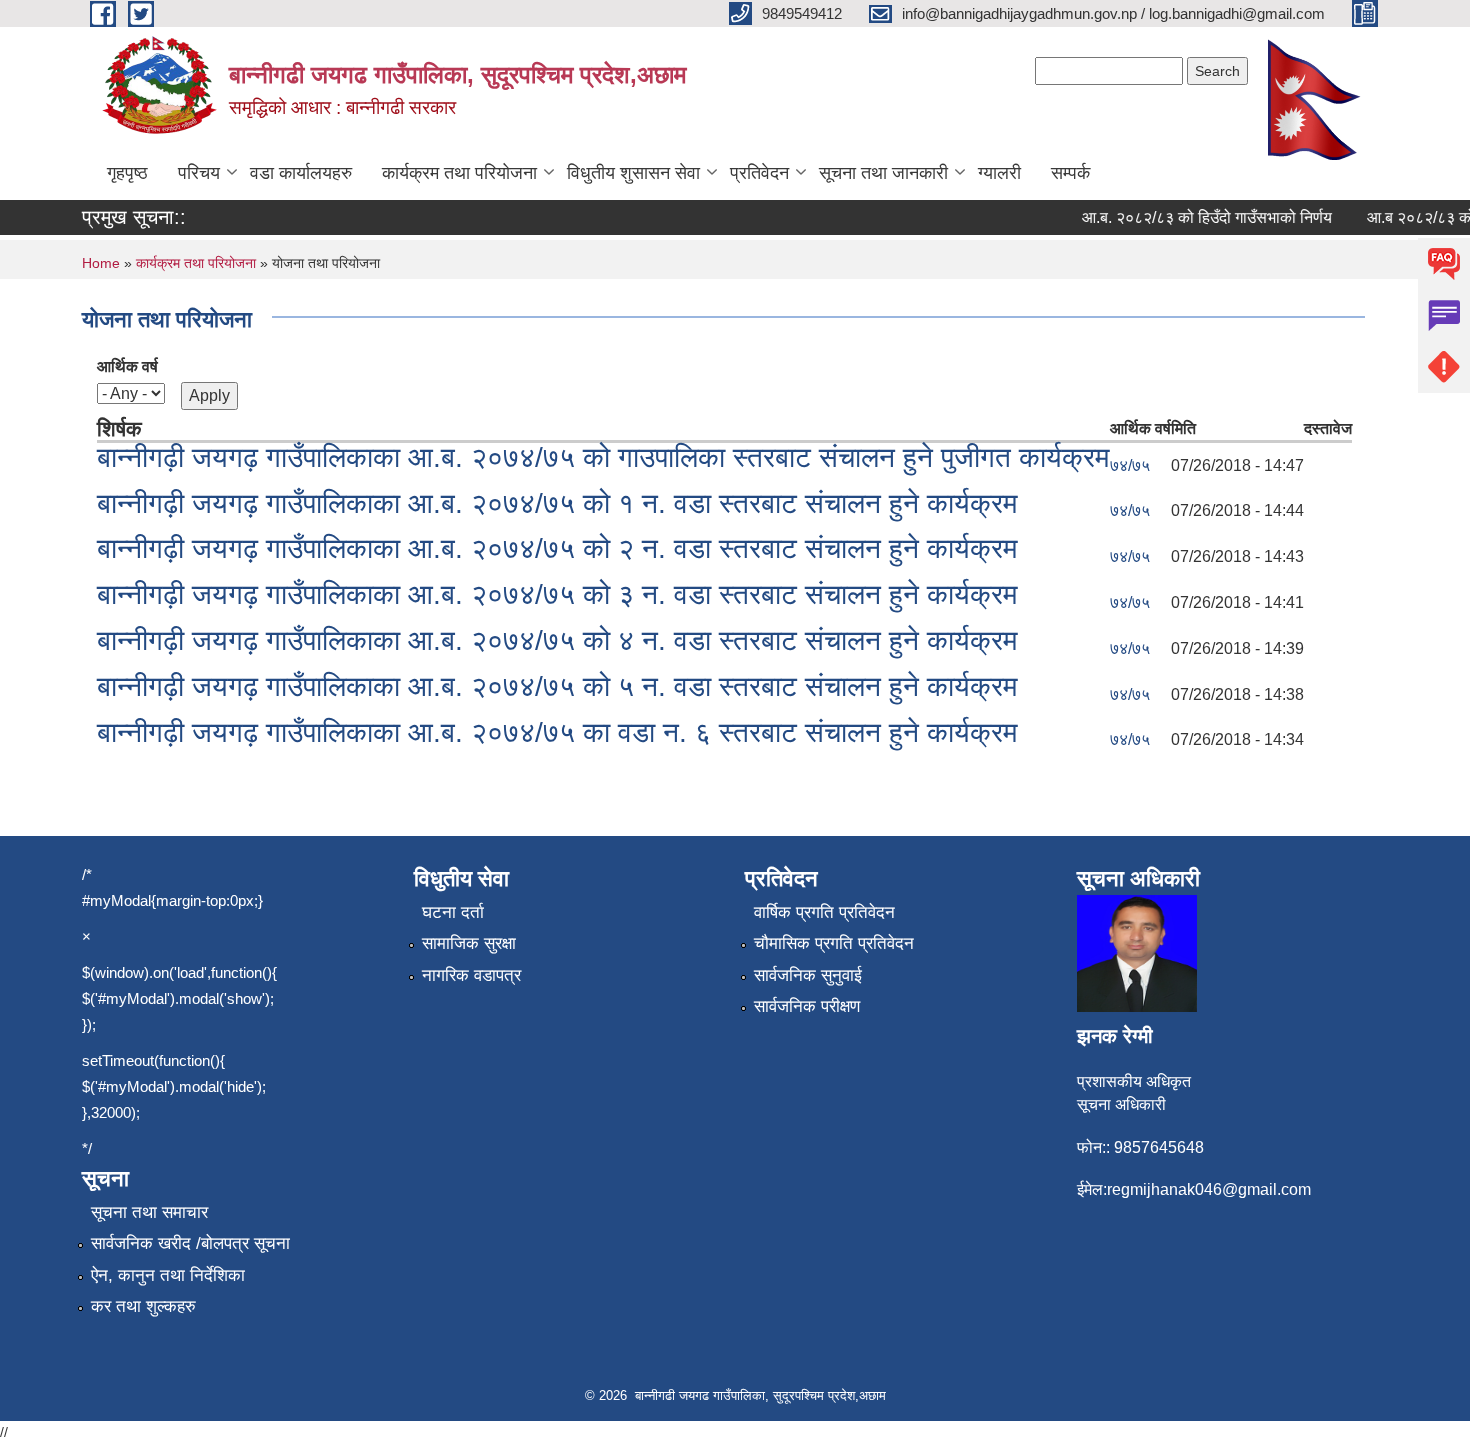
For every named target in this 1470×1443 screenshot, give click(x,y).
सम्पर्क (1070, 173)
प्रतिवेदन (759, 173)
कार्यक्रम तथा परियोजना (459, 173)
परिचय (199, 173)
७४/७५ (1130, 465)
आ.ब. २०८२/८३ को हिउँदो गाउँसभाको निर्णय (1194, 217)
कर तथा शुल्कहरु (143, 1306)
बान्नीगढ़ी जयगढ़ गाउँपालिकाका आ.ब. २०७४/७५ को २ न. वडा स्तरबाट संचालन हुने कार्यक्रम (557, 548)
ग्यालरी (999, 173)
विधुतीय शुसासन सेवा (633, 173)
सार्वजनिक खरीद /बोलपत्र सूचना (190, 1243)
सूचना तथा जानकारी (883, 173)
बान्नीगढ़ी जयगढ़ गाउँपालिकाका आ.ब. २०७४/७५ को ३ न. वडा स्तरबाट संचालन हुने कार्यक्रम (557, 594)
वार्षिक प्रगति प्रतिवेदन (824, 912)
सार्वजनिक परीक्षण (807, 1006)
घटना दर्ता (453, 912)
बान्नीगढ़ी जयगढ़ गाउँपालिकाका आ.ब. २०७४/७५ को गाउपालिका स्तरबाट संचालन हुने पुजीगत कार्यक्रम (603, 457)
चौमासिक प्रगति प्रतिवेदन (834, 943)
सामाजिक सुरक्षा (469, 943)
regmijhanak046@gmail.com (1209, 1189)
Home (101, 263)
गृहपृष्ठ (127, 173)
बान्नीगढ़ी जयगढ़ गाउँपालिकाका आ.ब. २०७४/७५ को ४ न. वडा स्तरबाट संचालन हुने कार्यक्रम (557, 640)
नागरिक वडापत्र (471, 975)
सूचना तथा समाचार (149, 1212)
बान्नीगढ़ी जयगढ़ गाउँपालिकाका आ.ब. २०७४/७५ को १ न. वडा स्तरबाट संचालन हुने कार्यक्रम (557, 503)
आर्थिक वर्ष (127, 366)
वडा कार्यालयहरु (301, 173)
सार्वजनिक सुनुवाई (808, 975)
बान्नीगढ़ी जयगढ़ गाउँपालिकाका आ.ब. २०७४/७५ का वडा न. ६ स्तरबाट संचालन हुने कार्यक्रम (557, 732)
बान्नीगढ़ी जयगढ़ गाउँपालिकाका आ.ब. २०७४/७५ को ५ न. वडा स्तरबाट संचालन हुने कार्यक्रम (557, 686)
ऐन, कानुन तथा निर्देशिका (168, 1275)
